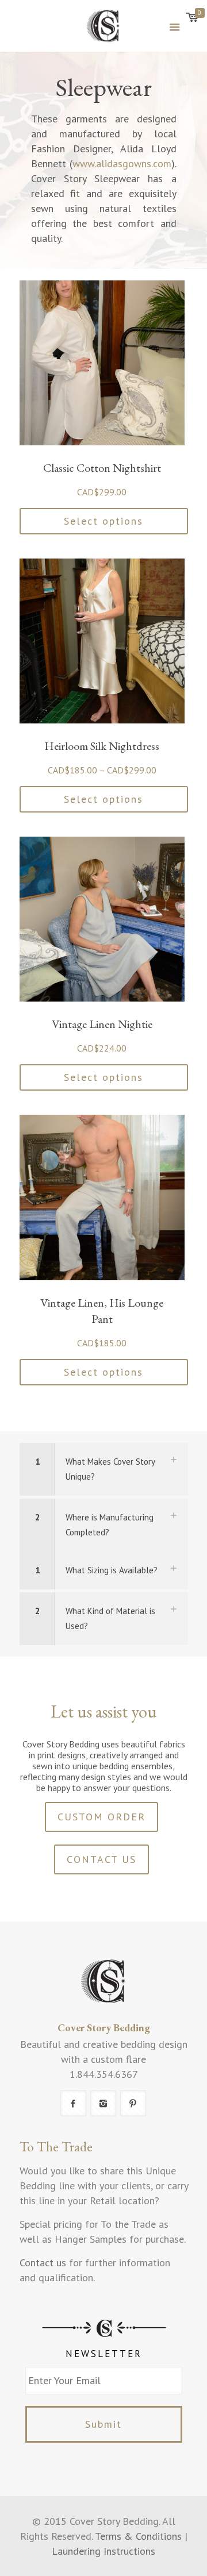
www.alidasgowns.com (122, 163)
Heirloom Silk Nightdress (102, 746)
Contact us (43, 2263)
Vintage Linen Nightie (102, 1024)
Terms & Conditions (138, 2536)
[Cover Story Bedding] (104, 26)
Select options (103, 521)
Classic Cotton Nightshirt (102, 468)
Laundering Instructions (103, 2551)
